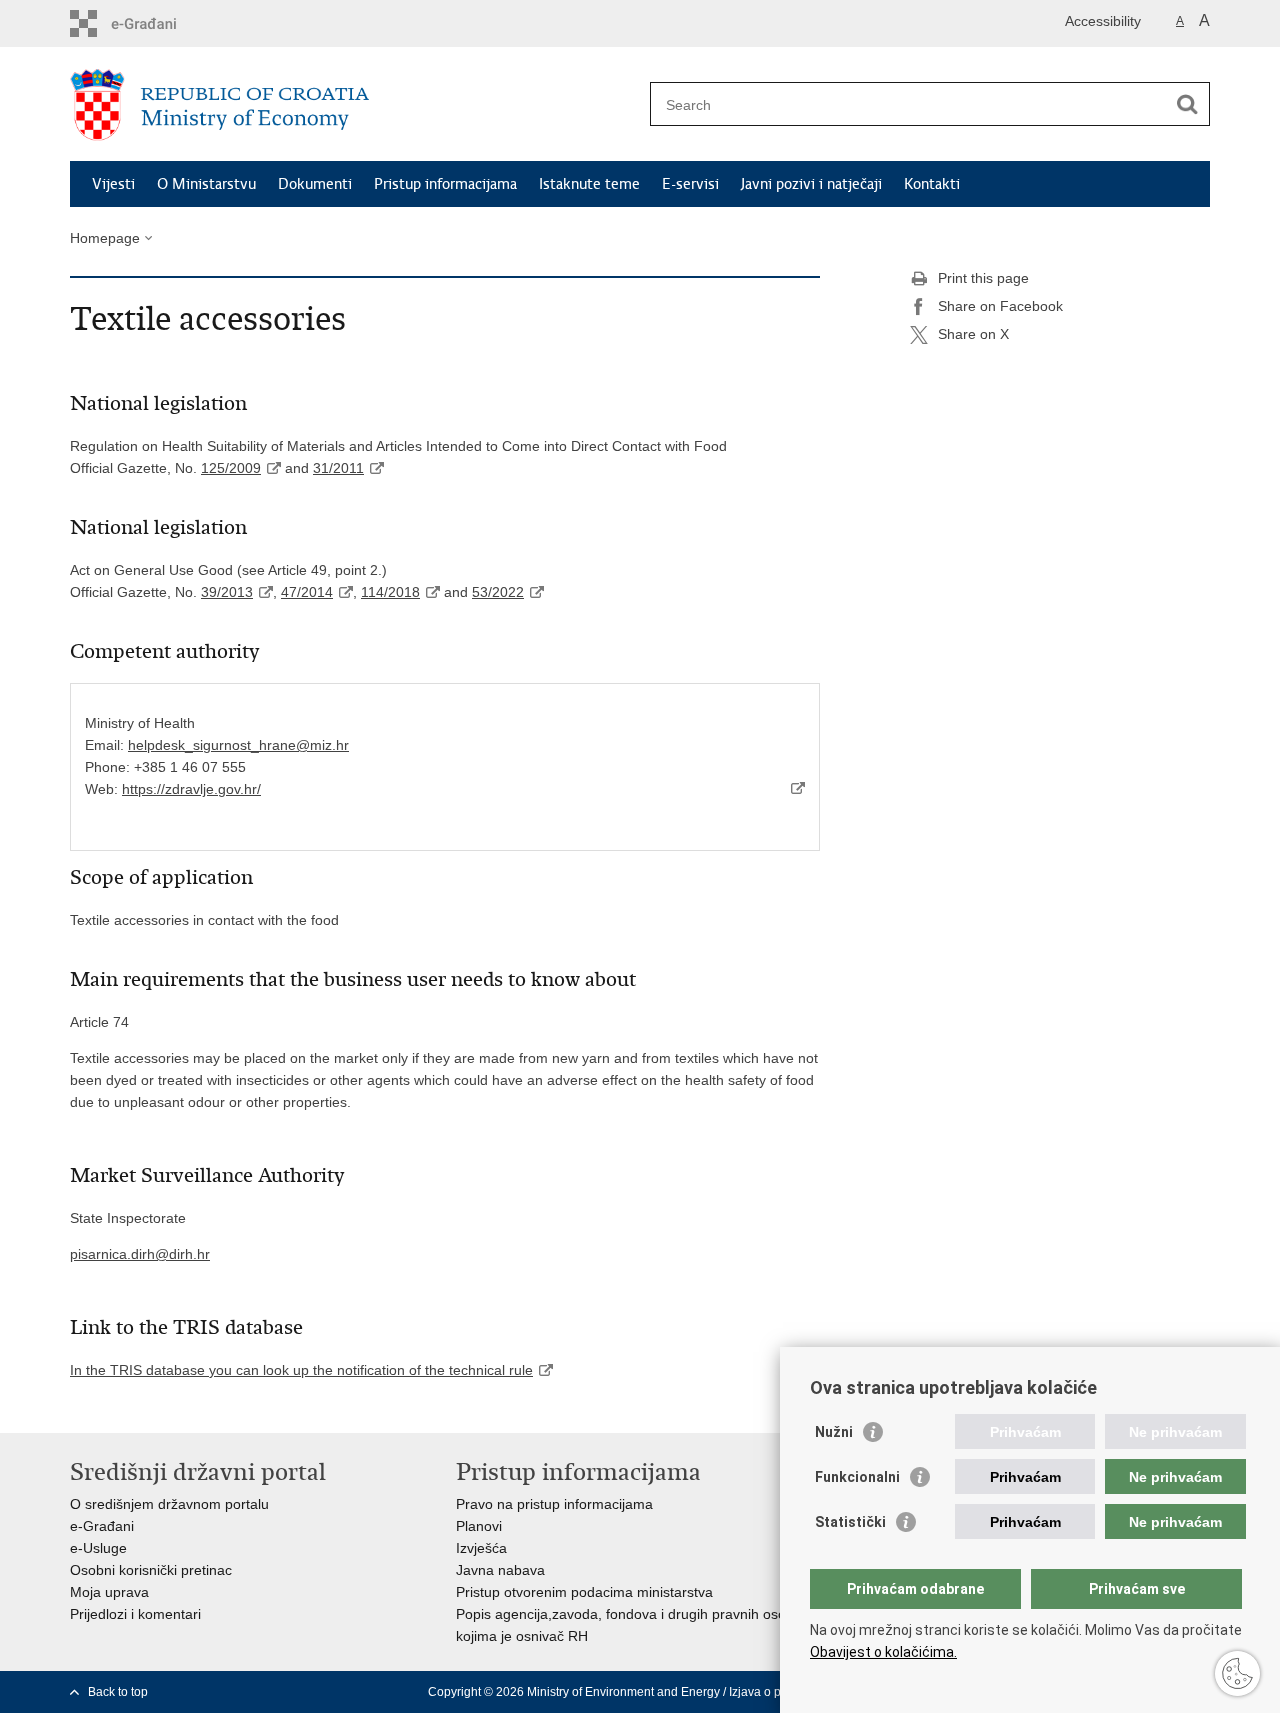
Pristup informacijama (445, 184)
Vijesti (113, 184)
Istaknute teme (589, 184)
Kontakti (932, 184)
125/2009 (231, 468)
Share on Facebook (1000, 306)
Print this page (983, 278)
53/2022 (498, 592)
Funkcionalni (857, 1477)
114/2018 (390, 592)
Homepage (105, 238)
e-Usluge (98, 1548)
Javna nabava (500, 1570)
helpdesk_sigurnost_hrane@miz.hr (238, 745)
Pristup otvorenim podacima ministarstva (584, 1592)
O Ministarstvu (206, 184)
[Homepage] (355, 105)
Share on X (973, 334)
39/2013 (227, 592)
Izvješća (481, 1548)
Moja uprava (109, 1592)
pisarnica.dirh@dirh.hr (140, 1254)
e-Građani (102, 1526)
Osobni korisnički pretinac (151, 1570)
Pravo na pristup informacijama (554, 1504)
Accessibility (1103, 21)
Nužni (834, 1432)
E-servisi (690, 184)
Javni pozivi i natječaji (811, 184)
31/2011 (338, 468)
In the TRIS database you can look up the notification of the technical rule (301, 1370)
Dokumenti (315, 184)
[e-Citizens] (155, 23)
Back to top (118, 1692)
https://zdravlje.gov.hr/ (191, 789)
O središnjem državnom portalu (169, 1504)
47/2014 (307, 592)
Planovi (479, 1526)
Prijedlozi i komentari (135, 1614)
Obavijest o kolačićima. (883, 1652)
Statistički (850, 1522)
